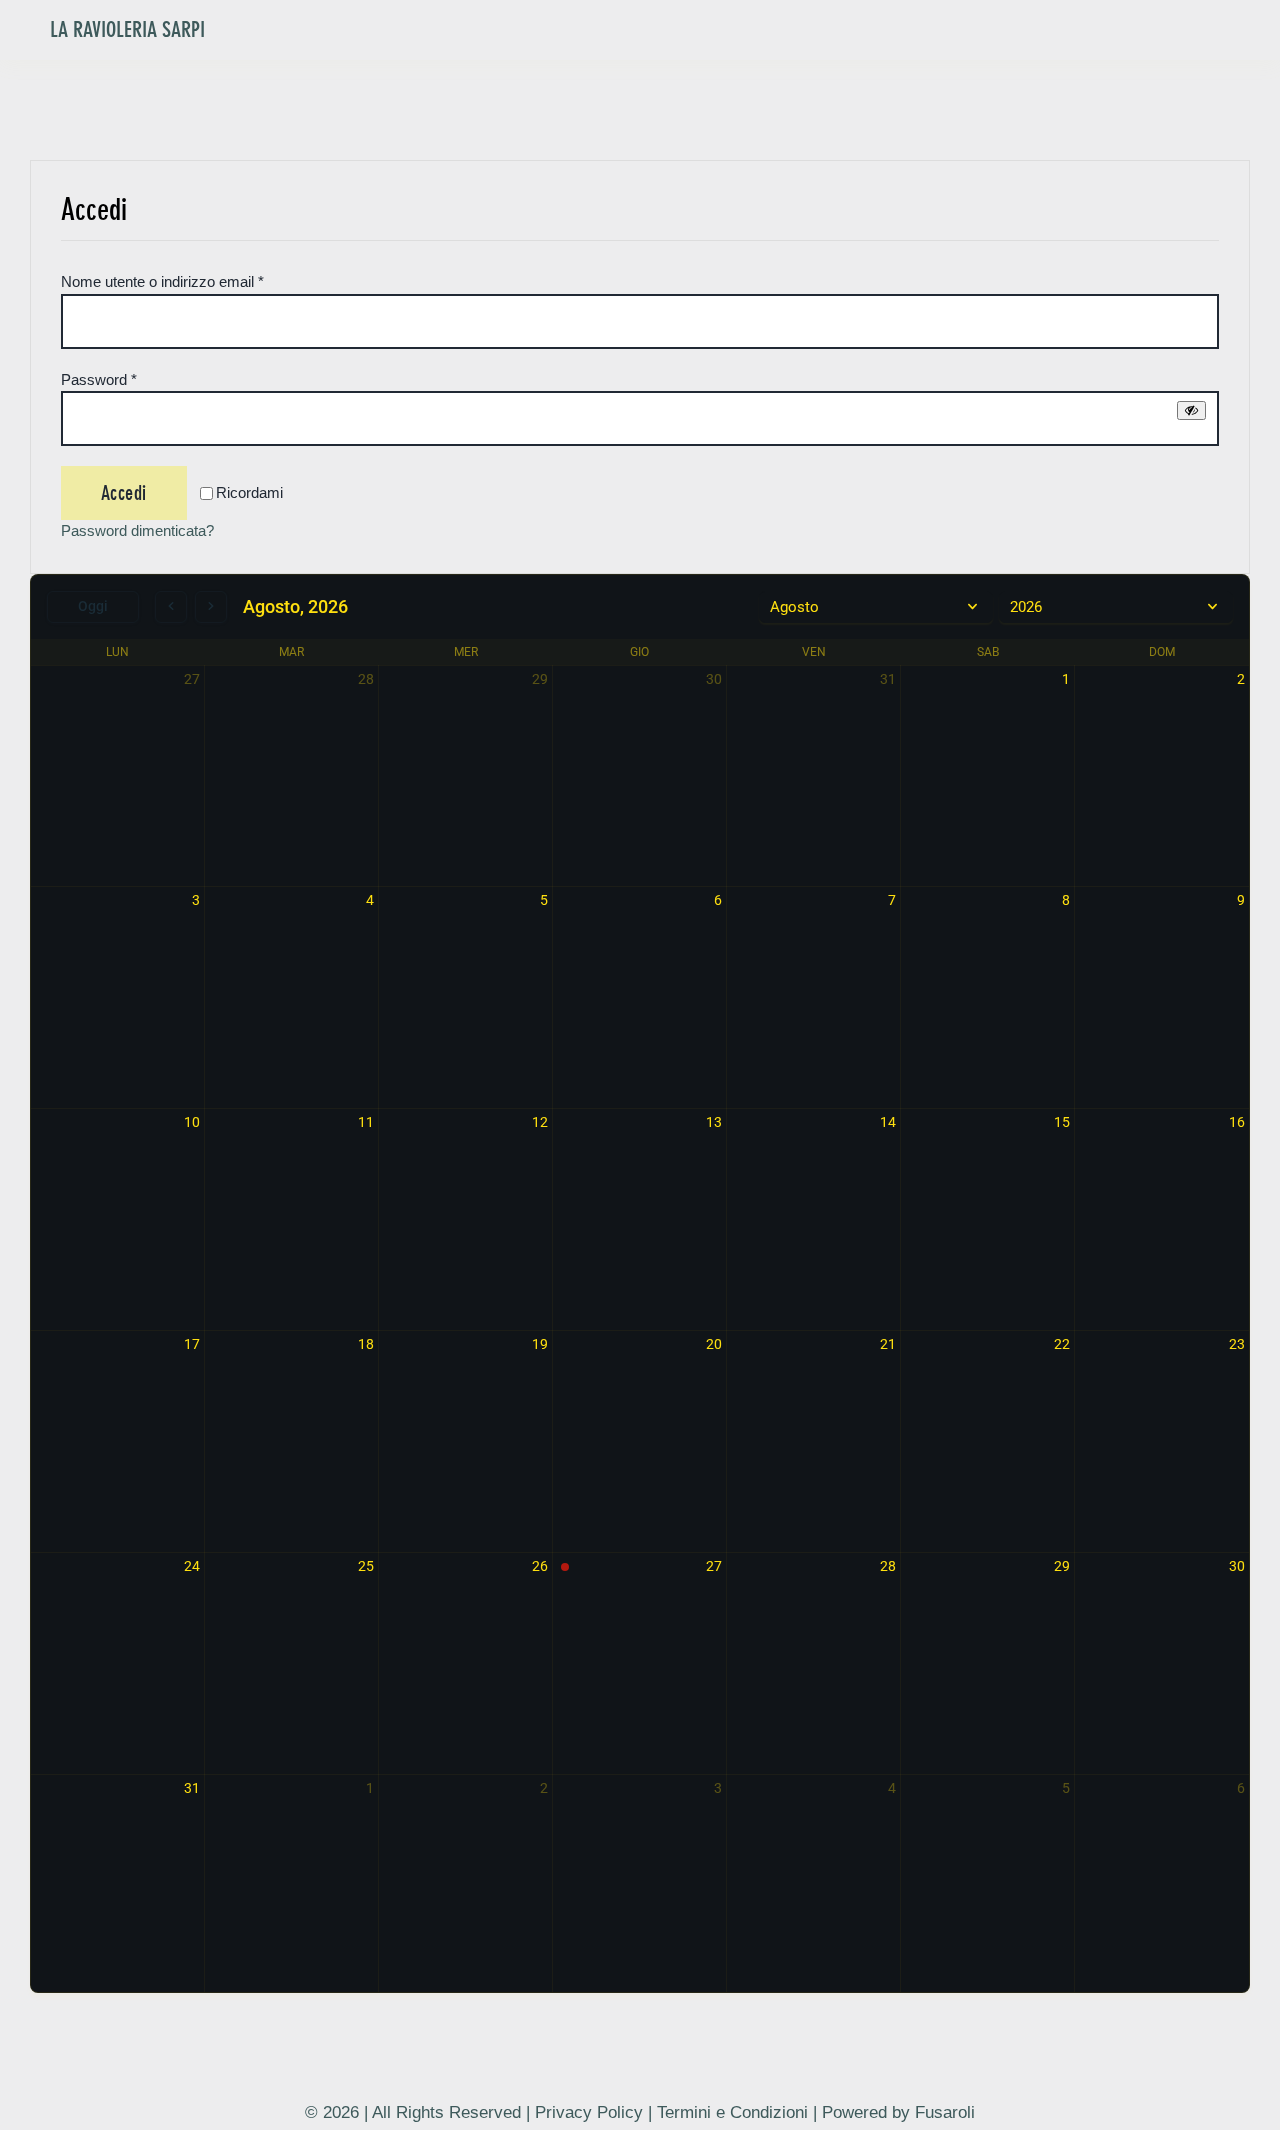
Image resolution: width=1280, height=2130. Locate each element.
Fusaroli (945, 2112)
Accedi (124, 493)
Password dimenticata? (137, 530)
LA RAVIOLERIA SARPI (127, 29)
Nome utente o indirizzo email (162, 281)
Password (99, 379)
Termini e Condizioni (732, 2112)
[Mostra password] (1191, 410)
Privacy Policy (589, 2112)
